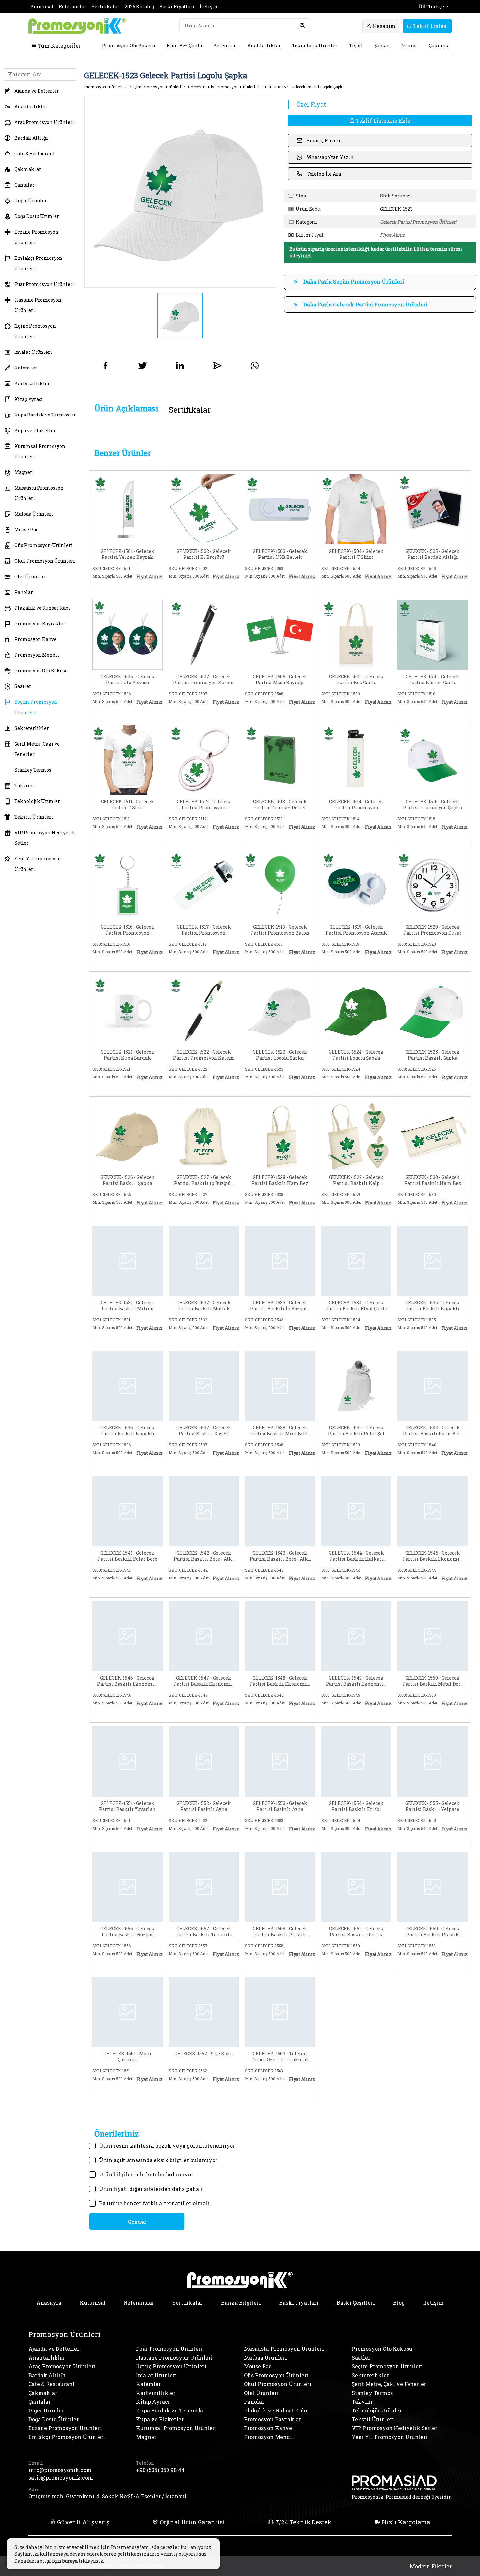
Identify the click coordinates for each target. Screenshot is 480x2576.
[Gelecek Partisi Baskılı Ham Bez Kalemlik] (432, 1135)
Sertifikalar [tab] (190, 410)
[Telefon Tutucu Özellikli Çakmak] (280, 2011)
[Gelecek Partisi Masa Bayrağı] (280, 634)
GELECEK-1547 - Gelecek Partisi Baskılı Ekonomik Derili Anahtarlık (204, 1681)
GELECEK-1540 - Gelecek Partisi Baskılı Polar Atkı (433, 1431)
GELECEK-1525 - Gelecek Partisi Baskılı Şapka (432, 1055)
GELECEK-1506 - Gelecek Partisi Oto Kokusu (128, 680)
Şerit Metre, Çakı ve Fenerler (37, 749)
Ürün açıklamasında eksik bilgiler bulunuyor (158, 2160)
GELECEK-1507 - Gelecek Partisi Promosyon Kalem (204, 680)
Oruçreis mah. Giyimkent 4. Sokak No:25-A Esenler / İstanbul (107, 2496)
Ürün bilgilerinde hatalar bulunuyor (146, 2174)
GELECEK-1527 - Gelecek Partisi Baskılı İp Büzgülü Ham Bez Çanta (204, 1180)
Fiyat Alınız (392, 235)
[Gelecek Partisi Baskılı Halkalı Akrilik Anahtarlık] (356, 1510)
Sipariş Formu (323, 141)
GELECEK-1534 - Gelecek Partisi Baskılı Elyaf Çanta (356, 1306)
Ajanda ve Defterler (37, 91)
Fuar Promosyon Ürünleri (44, 284)
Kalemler (225, 46)
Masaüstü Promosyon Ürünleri (39, 493)
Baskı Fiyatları (177, 6)
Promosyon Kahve (35, 639)
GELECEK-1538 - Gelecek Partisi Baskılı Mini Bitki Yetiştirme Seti (280, 1431)
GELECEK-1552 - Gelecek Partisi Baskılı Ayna (204, 1806)
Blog (399, 2303)
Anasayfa (49, 2303)
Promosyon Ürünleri (103, 87)
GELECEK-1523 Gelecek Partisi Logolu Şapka (303, 87)
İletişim (210, 6)
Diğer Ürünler (31, 201)
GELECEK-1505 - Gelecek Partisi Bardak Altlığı (432, 554)
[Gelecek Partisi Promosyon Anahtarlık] (204, 759)
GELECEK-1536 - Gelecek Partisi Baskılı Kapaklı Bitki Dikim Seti (128, 1431)
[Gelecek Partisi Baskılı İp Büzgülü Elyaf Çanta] (280, 1260)
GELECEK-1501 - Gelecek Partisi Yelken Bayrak (128, 554)
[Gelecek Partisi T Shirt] (356, 509)
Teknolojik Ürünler (315, 46)
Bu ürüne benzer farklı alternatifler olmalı (154, 2203)
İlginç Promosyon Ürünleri (35, 331)
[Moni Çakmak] (128, 2011)
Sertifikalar (106, 6)
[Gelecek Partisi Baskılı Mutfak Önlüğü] (204, 1260)
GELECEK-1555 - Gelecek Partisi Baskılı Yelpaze (432, 1806)
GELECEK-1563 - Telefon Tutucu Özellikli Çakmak (280, 2057)
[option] (180, 192)
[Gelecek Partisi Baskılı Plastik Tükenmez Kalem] (280, 1886)
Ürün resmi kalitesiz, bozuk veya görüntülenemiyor (167, 2146)
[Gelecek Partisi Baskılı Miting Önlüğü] (128, 1260)
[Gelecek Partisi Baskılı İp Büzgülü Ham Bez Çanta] (204, 1135)
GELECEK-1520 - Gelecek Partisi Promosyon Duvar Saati (432, 930)
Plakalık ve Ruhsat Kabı (42, 608)
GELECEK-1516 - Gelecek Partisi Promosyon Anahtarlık (128, 930)
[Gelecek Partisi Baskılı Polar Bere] (128, 1510)
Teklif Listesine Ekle (383, 121)
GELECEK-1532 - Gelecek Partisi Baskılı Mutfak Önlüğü (204, 1306)
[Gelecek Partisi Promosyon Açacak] (356, 884)
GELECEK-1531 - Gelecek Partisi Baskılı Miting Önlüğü (128, 1306)
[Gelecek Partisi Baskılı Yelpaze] (432, 1761)
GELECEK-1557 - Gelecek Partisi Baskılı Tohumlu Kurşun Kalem (204, 1932)
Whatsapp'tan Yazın (330, 157)
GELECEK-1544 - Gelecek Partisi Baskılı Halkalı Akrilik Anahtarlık (356, 1556)
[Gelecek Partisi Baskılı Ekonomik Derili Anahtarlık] (432, 1510)
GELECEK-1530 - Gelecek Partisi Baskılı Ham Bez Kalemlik (433, 1180)
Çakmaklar (28, 169)
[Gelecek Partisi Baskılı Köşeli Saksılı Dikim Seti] (204, 1385)
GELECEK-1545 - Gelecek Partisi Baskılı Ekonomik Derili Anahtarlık (433, 1556)
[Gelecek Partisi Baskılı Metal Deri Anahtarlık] (432, 1635)
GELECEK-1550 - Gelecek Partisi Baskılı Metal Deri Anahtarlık (432, 1681)
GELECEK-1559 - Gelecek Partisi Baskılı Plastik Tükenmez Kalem (356, 1932)
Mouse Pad (27, 530)
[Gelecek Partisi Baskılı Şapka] (432, 1009)
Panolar (24, 592)
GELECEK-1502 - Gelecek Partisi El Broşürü (204, 554)
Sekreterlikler (32, 728)
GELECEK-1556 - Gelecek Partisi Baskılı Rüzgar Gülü (128, 1932)
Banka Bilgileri (241, 2303)
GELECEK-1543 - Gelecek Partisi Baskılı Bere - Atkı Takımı (280, 1556)
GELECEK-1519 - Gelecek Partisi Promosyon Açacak (356, 930)
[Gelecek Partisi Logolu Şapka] (280, 1009)
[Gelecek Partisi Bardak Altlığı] (432, 509)
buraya (70, 2561)
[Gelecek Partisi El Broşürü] (204, 509)
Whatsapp (148, 587)
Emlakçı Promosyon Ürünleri (38, 263)
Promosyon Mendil (37, 655)
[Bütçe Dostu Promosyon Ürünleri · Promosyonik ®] (77, 26)
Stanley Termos (33, 770)
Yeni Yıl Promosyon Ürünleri (38, 864)
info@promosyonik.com (60, 2470)
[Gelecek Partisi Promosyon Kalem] (204, 634)
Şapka (381, 46)
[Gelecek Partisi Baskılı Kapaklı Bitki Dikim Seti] (432, 1260)
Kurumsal (42, 6)
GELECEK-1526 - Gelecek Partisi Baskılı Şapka (128, 1180)
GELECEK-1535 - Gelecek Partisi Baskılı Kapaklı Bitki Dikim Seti (432, 1306)
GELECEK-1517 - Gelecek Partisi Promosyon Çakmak (204, 930)
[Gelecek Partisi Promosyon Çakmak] (356, 759)
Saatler (23, 686)
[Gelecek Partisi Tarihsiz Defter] (280, 759)
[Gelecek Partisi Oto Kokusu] (128, 634)
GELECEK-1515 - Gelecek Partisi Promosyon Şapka (432, 805)
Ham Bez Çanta (184, 46)
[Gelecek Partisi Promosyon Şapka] (432, 759)
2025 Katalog (139, 6)
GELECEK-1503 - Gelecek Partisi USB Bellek (280, 554)
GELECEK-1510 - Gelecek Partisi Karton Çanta (432, 680)
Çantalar (24, 185)
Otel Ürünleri (30, 577)
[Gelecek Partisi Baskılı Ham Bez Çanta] (280, 1135)
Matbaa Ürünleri (34, 514)
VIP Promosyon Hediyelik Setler (45, 838)
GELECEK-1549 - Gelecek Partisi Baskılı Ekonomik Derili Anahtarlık (356, 1681)
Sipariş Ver (112, 587)
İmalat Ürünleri (33, 352)
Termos (409, 46)
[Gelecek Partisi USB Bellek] (280, 509)
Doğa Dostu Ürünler (37, 216)
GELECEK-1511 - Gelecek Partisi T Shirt (128, 805)
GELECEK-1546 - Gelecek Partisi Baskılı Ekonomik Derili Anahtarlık (127, 1681)
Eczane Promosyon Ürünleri (36, 237)
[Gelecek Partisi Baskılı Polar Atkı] (432, 1385)
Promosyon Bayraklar (40, 624)
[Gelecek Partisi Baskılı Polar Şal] (356, 1385)
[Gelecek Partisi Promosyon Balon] (280, 884)
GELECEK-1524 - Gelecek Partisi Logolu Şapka (356, 1055)
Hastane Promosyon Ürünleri (38, 305)
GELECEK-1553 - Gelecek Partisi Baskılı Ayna (280, 1806)
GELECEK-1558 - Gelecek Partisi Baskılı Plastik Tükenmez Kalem (280, 1932)
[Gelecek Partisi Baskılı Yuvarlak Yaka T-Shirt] (128, 1761)
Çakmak (439, 46)
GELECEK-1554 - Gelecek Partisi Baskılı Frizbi (356, 1806)
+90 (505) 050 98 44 (160, 2470)
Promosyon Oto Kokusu (128, 46)
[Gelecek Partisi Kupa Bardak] (128, 1009)
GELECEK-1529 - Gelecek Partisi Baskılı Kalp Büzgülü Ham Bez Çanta (356, 1180)
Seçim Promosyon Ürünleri (36, 707)
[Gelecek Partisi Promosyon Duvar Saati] (432, 884)
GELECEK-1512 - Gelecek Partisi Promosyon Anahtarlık (204, 805)
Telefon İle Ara (324, 174)
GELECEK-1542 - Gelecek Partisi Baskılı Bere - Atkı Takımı (204, 1556)
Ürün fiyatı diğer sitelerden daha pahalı (151, 2189)
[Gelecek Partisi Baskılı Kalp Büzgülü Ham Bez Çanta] (356, 1135)
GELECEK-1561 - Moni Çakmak (128, 2057)
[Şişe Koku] (204, 2011)
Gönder (137, 2222)
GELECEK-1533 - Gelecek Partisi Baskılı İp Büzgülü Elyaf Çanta (280, 1306)
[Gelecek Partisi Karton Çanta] (432, 634)
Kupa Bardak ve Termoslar (45, 415)
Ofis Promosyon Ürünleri (44, 545)
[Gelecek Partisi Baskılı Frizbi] (356, 1761)
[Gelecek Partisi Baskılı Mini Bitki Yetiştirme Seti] (280, 1385)
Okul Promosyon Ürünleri (45, 561)
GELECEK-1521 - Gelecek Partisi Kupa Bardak (128, 1055)
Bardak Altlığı (31, 138)
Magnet (23, 472)
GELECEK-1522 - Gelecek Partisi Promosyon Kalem (204, 1055)
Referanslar (73, 6)
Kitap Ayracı (29, 399)
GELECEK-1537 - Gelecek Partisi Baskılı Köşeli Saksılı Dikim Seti (204, 1431)
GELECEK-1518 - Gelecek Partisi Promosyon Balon (280, 930)
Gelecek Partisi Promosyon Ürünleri (222, 87)
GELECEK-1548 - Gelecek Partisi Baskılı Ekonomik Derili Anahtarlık (280, 1681)
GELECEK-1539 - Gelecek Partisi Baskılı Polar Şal (356, 1431)
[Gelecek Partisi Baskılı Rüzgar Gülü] (128, 1886)
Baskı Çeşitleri (356, 2303)
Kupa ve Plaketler (35, 430)
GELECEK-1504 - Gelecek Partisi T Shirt (356, 554)
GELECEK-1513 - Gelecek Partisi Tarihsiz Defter (280, 805)
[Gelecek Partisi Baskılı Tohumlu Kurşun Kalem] (204, 1886)
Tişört (356, 46)
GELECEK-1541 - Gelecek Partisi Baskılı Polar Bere (127, 1556)
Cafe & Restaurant (35, 154)
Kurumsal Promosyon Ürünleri (40, 451)
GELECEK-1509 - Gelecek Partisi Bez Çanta (356, 680)
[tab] (126, 408)
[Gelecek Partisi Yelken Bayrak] (128, 509)
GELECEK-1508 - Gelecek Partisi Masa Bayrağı (280, 680)
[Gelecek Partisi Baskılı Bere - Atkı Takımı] (204, 1510)
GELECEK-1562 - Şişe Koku (204, 2054)
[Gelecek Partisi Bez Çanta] (356, 634)
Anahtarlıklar (264, 46)
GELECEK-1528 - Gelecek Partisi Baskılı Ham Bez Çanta (280, 1180)
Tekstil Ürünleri (34, 817)
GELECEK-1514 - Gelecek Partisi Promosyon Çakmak (356, 805)
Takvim (24, 785)
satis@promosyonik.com (61, 2478)
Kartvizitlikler (32, 383)
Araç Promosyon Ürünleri (44, 122)
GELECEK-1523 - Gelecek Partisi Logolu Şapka (280, 1055)
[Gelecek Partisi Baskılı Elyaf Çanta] (356, 1260)
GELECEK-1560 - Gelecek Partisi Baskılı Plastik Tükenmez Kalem (432, 1932)
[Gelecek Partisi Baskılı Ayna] (204, 1761)
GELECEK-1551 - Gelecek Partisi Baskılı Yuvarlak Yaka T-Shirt (127, 1806)
